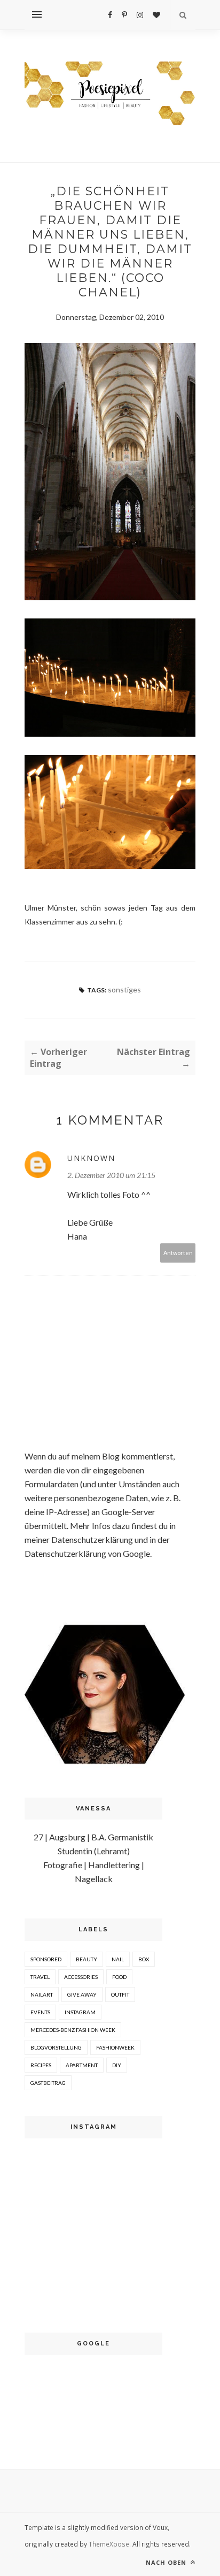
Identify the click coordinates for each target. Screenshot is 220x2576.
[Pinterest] (124, 15)
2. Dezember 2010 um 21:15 (111, 1175)
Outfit (120, 1994)
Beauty (87, 1959)
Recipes (41, 2065)
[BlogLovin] (156, 15)
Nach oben (167, 2562)
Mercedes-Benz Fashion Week (73, 2030)
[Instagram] (140, 15)
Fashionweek (115, 2047)
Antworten (178, 1253)
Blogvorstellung (56, 2047)
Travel (40, 1977)
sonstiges (124, 989)
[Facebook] (110, 15)
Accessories (81, 1977)
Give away (82, 1994)
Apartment (82, 2065)
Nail (118, 1959)
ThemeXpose (109, 2544)
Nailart (42, 1994)
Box (144, 1959)
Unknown (91, 1158)
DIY (117, 2065)
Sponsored (46, 1959)
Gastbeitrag (48, 2083)
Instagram (80, 2012)
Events (40, 2012)
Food (119, 1977)
